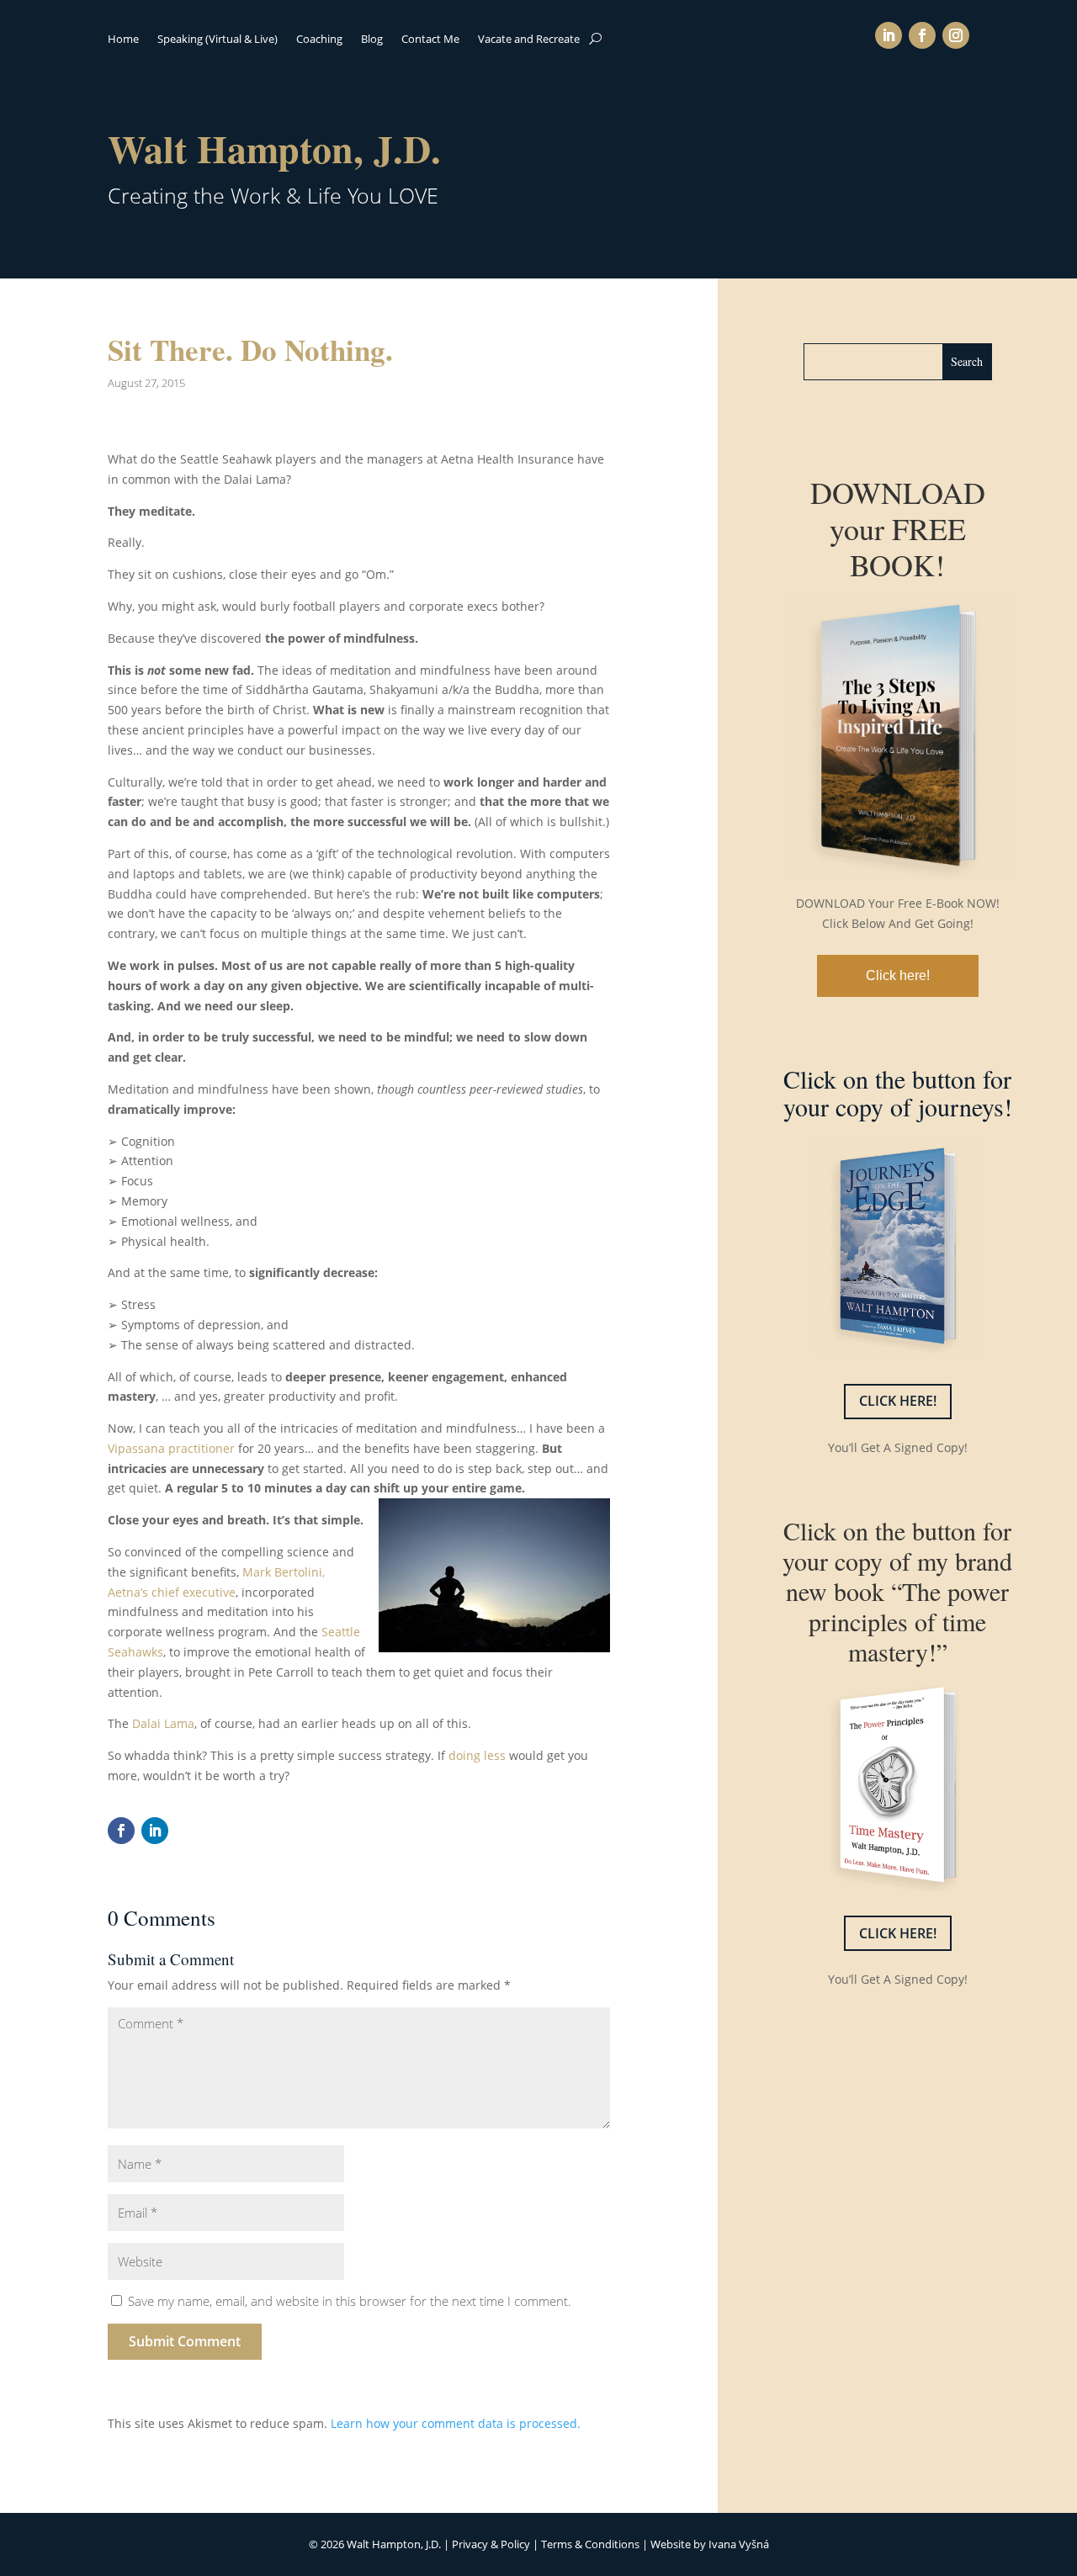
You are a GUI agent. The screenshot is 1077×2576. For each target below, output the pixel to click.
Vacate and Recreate (529, 40)
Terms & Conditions (590, 2544)
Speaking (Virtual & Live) (218, 40)
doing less (479, 1755)
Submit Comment (185, 2341)
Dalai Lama (163, 1723)
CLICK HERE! (898, 1401)
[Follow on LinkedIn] (889, 35)
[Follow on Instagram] (956, 35)
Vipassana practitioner (171, 1448)
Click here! (898, 975)
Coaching (319, 40)
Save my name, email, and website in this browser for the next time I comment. (350, 2301)
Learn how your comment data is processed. (456, 2423)
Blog (372, 40)
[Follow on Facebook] (922, 35)
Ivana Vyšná (739, 2544)
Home (123, 40)
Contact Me (430, 40)
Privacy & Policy (491, 2544)
